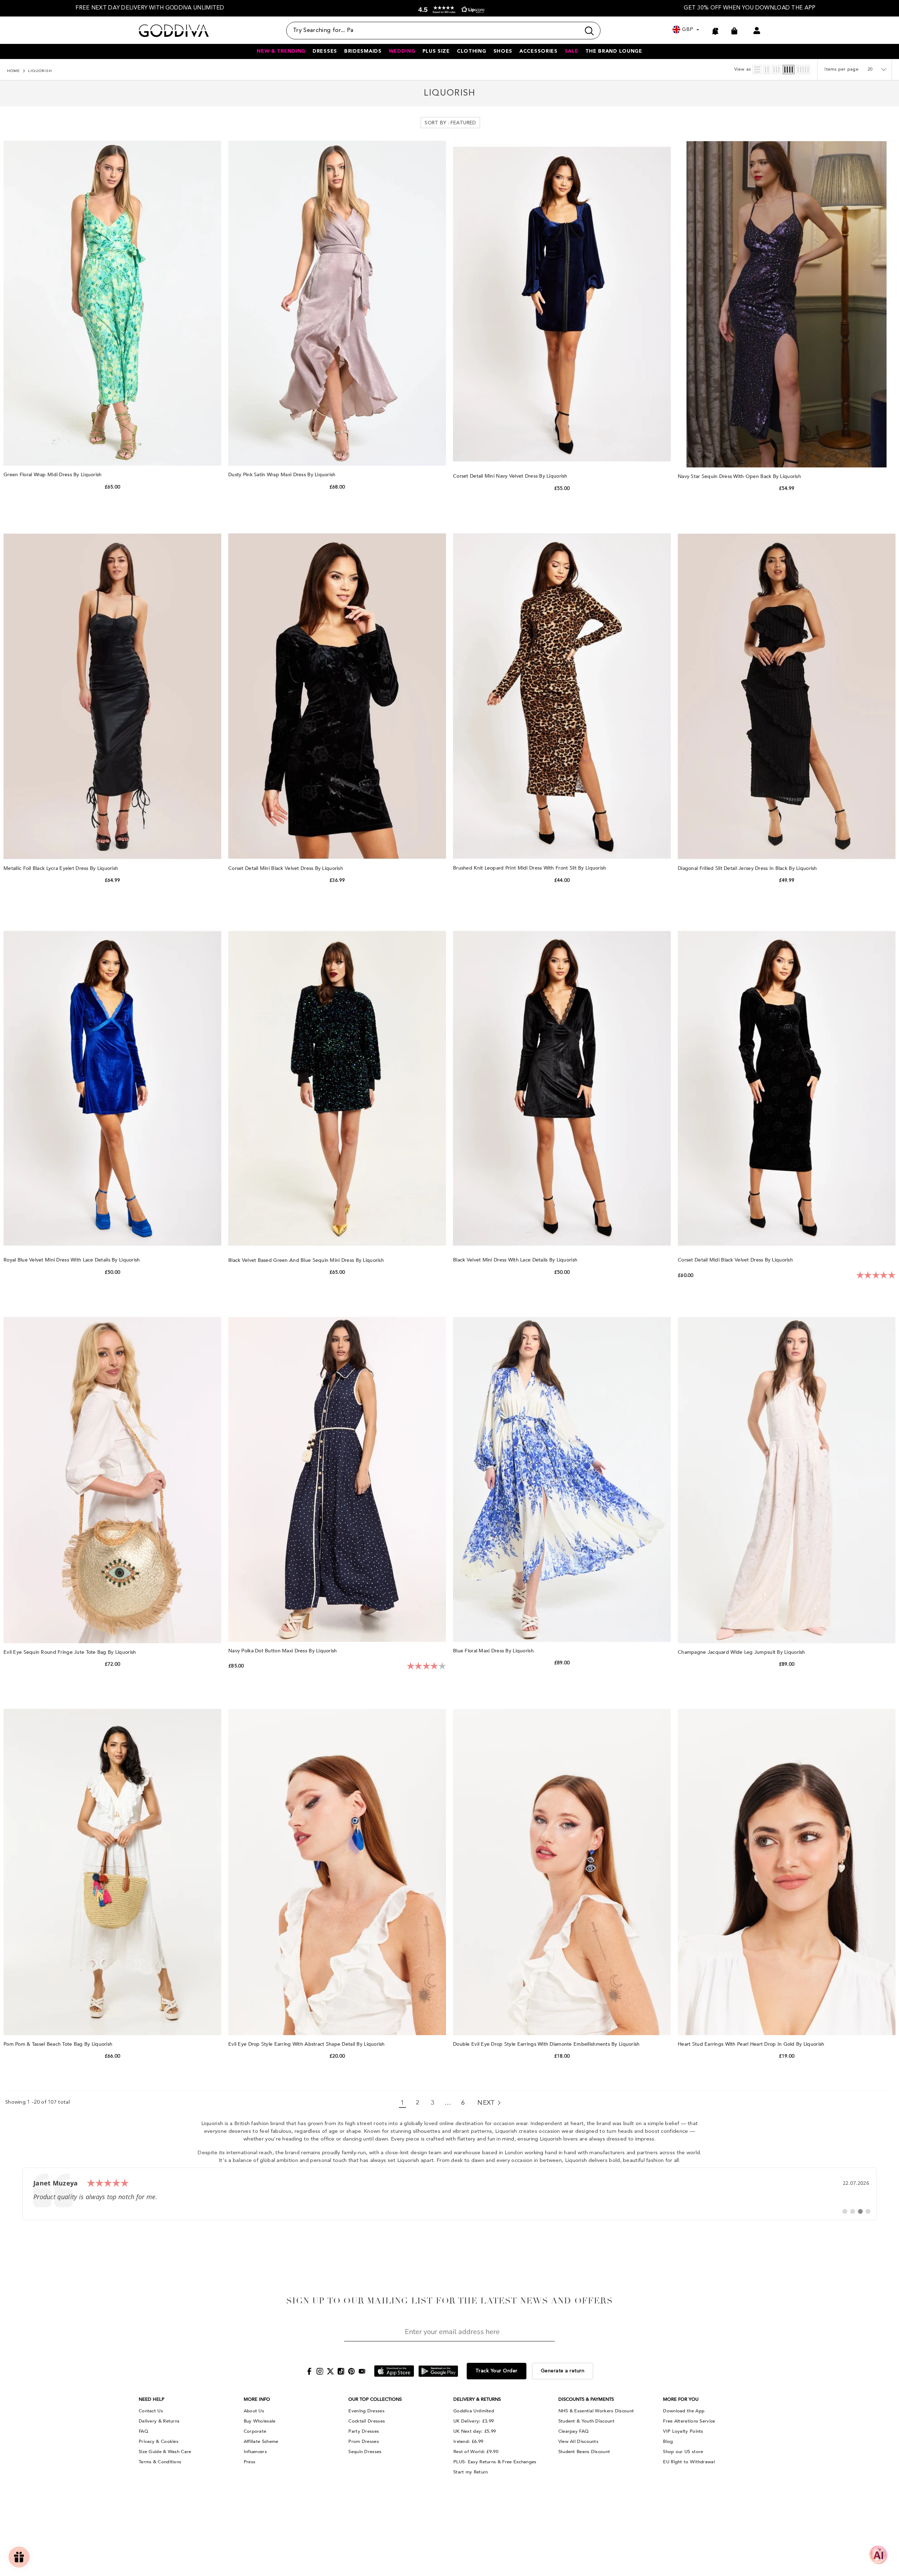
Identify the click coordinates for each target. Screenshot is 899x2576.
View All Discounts (578, 2441)
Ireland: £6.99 (468, 2441)
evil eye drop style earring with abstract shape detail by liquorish (307, 2044)
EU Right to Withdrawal (689, 2462)
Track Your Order (497, 2371)
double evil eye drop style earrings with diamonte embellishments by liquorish (547, 2044)
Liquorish (40, 71)
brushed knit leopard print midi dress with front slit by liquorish (530, 868)
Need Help (152, 2399)
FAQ (143, 2431)
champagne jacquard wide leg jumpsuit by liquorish (742, 1652)
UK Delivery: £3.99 (474, 2421)
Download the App (684, 2411)
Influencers (255, 2452)
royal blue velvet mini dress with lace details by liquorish (73, 1260)
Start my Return (471, 2472)
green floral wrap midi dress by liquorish (53, 475)
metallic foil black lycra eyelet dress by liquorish (62, 868)
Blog (668, 2441)
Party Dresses (364, 2431)
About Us (254, 2411)
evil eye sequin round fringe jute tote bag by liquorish (71, 1652)
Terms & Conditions (160, 2462)
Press (250, 2462)
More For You (681, 2399)
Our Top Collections (375, 2399)
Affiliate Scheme (261, 2441)
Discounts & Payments (586, 2399)
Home (14, 71)
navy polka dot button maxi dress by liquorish (283, 1651)
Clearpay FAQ (574, 2431)
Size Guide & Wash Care (165, 2452)
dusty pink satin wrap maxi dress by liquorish (283, 475)
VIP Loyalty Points (683, 2431)
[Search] (443, 31)
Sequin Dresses (365, 2452)
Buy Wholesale (260, 2421)
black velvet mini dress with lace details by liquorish (516, 1260)
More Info (257, 2399)
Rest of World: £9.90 (476, 2452)
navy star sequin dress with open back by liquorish (740, 476)
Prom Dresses (364, 2441)
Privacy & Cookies (159, 2441)
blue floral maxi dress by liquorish (494, 1651)
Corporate (255, 2431)
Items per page (842, 69)
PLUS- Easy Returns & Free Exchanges (495, 2462)
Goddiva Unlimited (474, 2411)
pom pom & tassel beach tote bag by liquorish (59, 2044)
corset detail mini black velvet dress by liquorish (286, 868)
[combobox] (433, 31)
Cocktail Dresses (367, 2421)
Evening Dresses (366, 2411)
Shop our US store (683, 2452)
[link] (449, 2194)
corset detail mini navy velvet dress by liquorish (511, 476)
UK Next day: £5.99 (475, 2431)
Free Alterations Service (689, 2421)
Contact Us (151, 2411)
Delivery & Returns (159, 2421)
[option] (150, 8)
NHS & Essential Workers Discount (596, 2411)
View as (743, 69)
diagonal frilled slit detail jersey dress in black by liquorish (748, 868)
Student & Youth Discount (586, 2421)
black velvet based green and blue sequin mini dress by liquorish (307, 1260)
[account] (757, 31)
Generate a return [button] (563, 2371)
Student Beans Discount (584, 2452)
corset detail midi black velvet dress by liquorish (736, 1260)
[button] (450, 10)
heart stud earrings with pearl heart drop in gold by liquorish (752, 2044)
